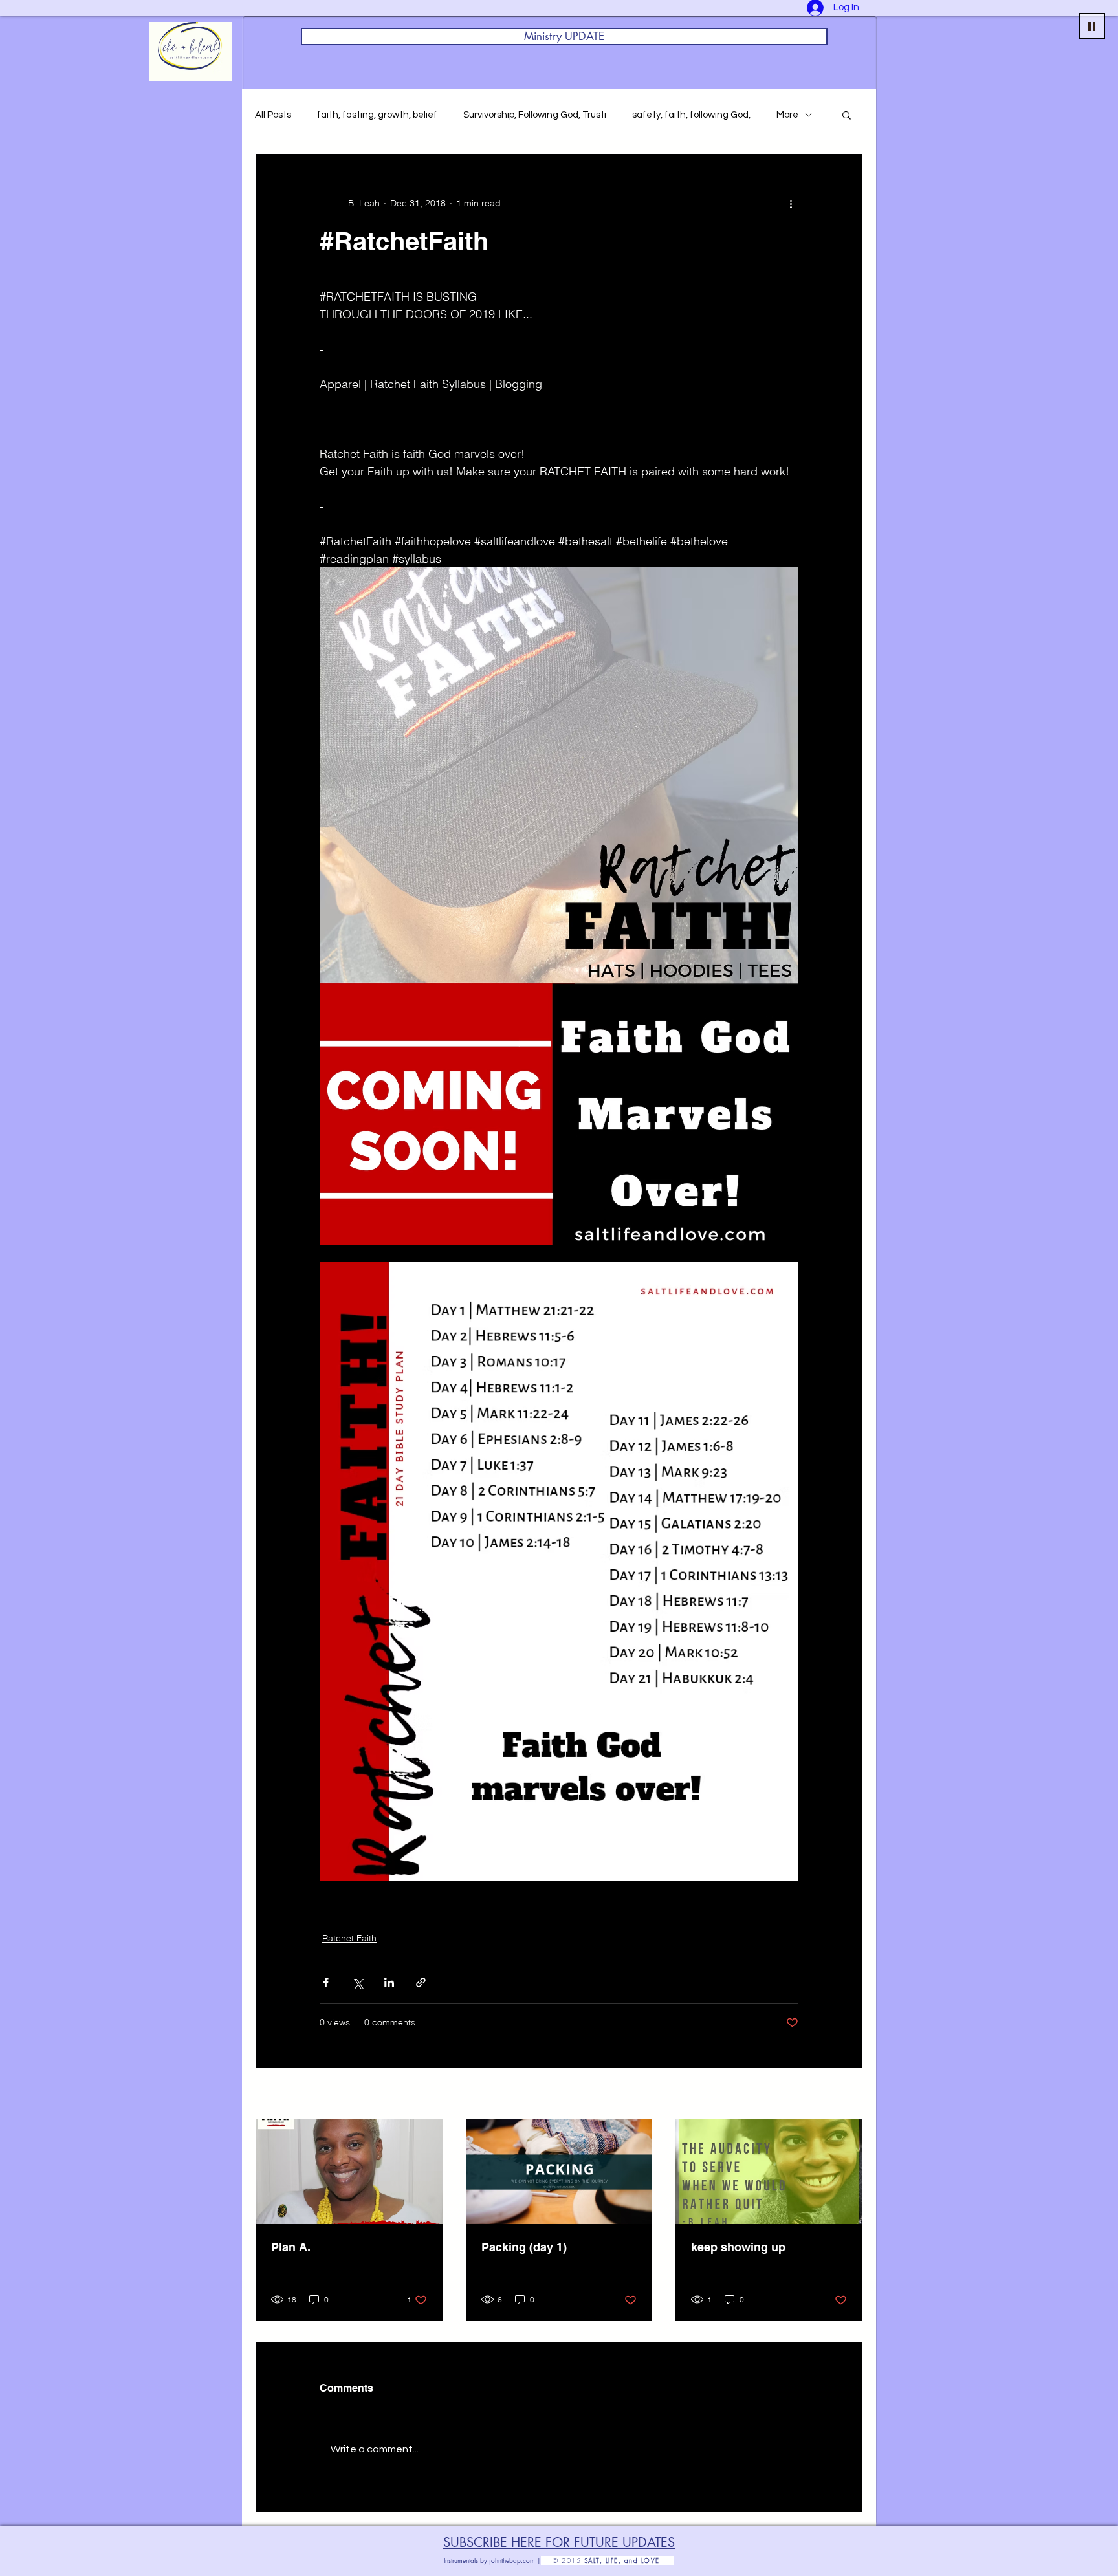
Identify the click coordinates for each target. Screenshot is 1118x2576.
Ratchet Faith (349, 1938)
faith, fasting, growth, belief (377, 115)
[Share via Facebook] (326, 1982)
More (787, 115)
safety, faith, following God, (691, 115)
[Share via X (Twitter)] (357, 1982)
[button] (847, 115)
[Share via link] (421, 1982)
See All (849, 2095)
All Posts (273, 115)
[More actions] (791, 203)
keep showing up (738, 2247)
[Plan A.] (349, 2172)
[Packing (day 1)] (559, 2172)
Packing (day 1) (524, 2247)
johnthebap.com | (515, 2560)
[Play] (1092, 26)
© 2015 (563, 2560)
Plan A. (291, 2247)
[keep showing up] (769, 2172)
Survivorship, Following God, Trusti (535, 115)
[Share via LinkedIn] (389, 1982)
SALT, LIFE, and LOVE (630, 2560)
